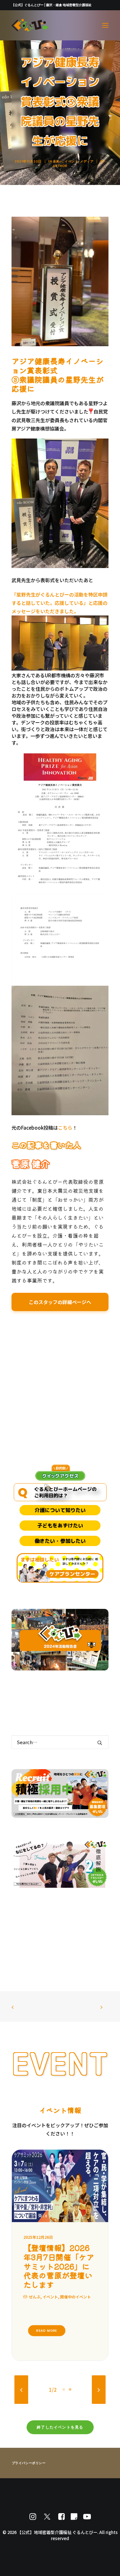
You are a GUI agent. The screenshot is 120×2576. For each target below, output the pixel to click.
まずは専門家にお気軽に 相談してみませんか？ (80, 1562)
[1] (65, 2380)
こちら (65, 1128)
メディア (87, 161)
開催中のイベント (62, 2287)
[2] (69, 2380)
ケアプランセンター (72, 1574)
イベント (71, 161)
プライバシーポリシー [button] (29, 2454)
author (60, 166)
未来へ (58, 161)
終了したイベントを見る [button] (60, 2418)
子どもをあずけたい (60, 1526)
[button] (105, 25)
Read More (47, 2321)
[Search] (60, 1742)
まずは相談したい (40, 1560)
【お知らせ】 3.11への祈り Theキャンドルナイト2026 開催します (59, 2261)
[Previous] (21, 2380)
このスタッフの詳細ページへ (60, 1302)
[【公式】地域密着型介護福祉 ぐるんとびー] (30, 25)
